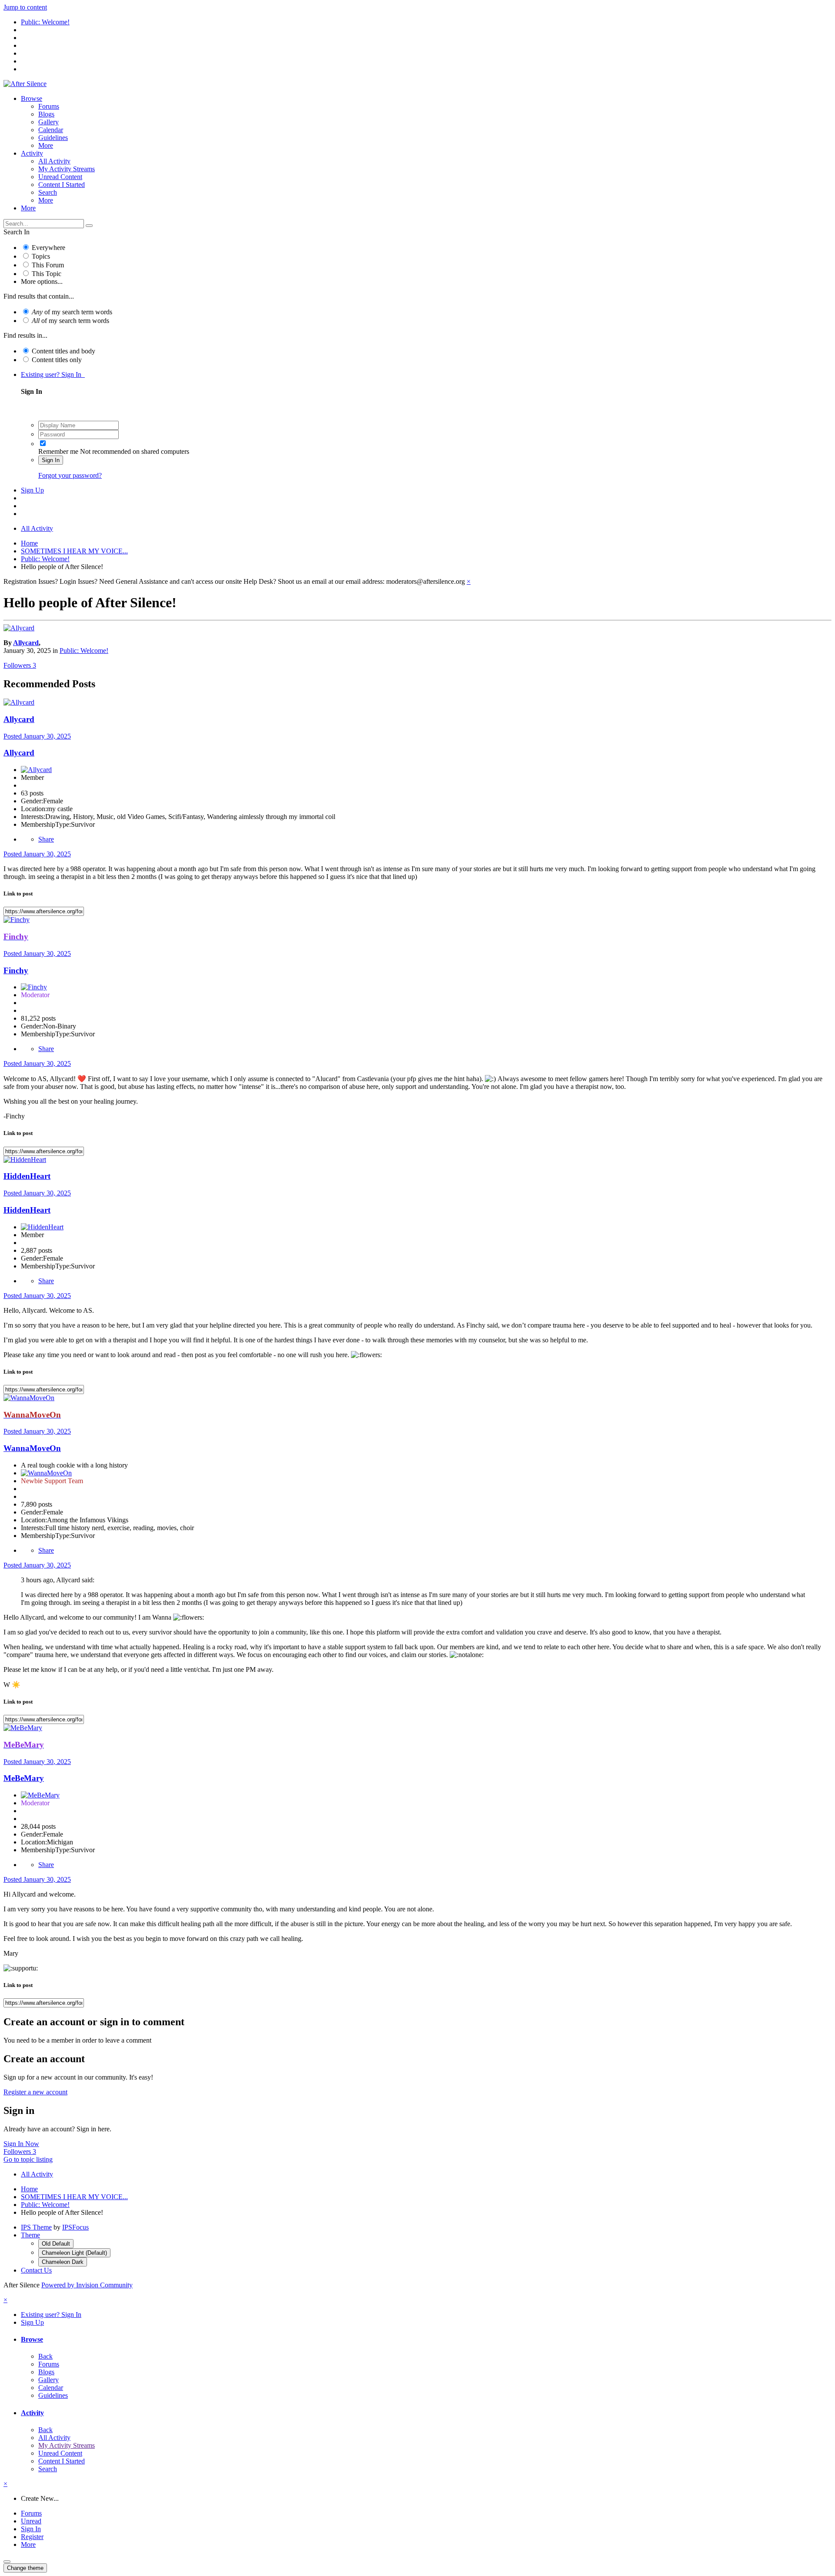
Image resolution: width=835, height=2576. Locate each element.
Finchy (16, 970)
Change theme (25, 2568)
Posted (37, 736)
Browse (32, 98)
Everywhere (48, 248)
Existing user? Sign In (53, 374)
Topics (41, 256)
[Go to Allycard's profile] (19, 628)
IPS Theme (36, 2227)
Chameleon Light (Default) (74, 2253)
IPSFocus (75, 2227)
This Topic (47, 274)
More (46, 145)
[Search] (89, 226)
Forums (49, 106)
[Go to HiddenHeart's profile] (25, 1160)
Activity (32, 153)
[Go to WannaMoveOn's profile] (29, 1398)
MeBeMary (24, 1778)
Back (45, 2356)
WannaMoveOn (32, 1448)
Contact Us (36, 2270)
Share (46, 839)
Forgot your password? (70, 475)
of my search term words (72, 312)
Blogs (46, 114)
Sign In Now (21, 2144)
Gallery (48, 122)
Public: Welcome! (84, 651)
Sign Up (32, 490)
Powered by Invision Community (87, 2285)
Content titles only (57, 360)
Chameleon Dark (63, 2262)
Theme (30, 2235)
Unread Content (60, 177)
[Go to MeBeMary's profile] (23, 1728)
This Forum (48, 265)
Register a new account (35, 2092)
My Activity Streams (67, 169)
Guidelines (53, 138)
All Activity (54, 161)
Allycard (26, 643)
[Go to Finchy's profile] (17, 920)
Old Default (56, 2244)
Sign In (51, 460)
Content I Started (62, 185)
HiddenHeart (27, 1176)
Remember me (58, 451)
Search (48, 192)
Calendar (51, 130)
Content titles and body (63, 351)
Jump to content (25, 7)
